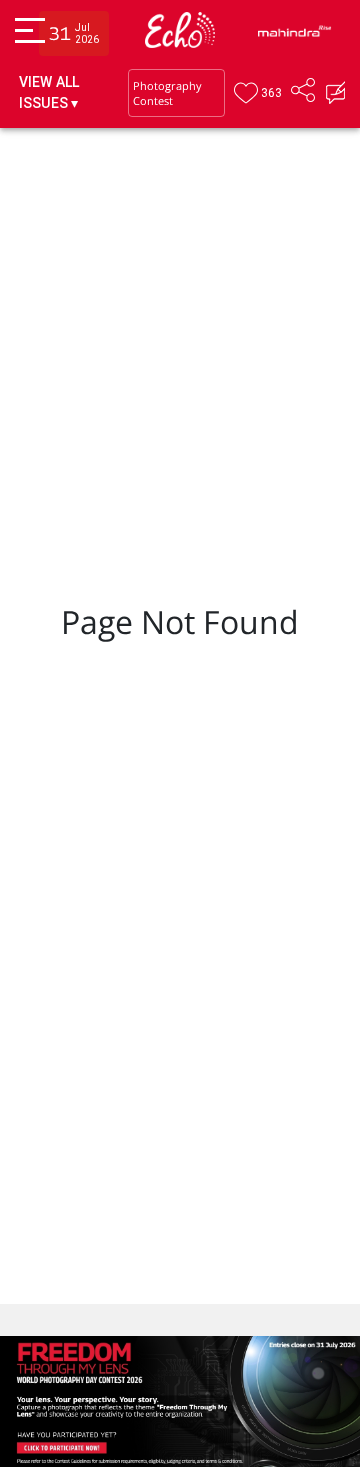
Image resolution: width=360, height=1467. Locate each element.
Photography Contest (167, 93)
